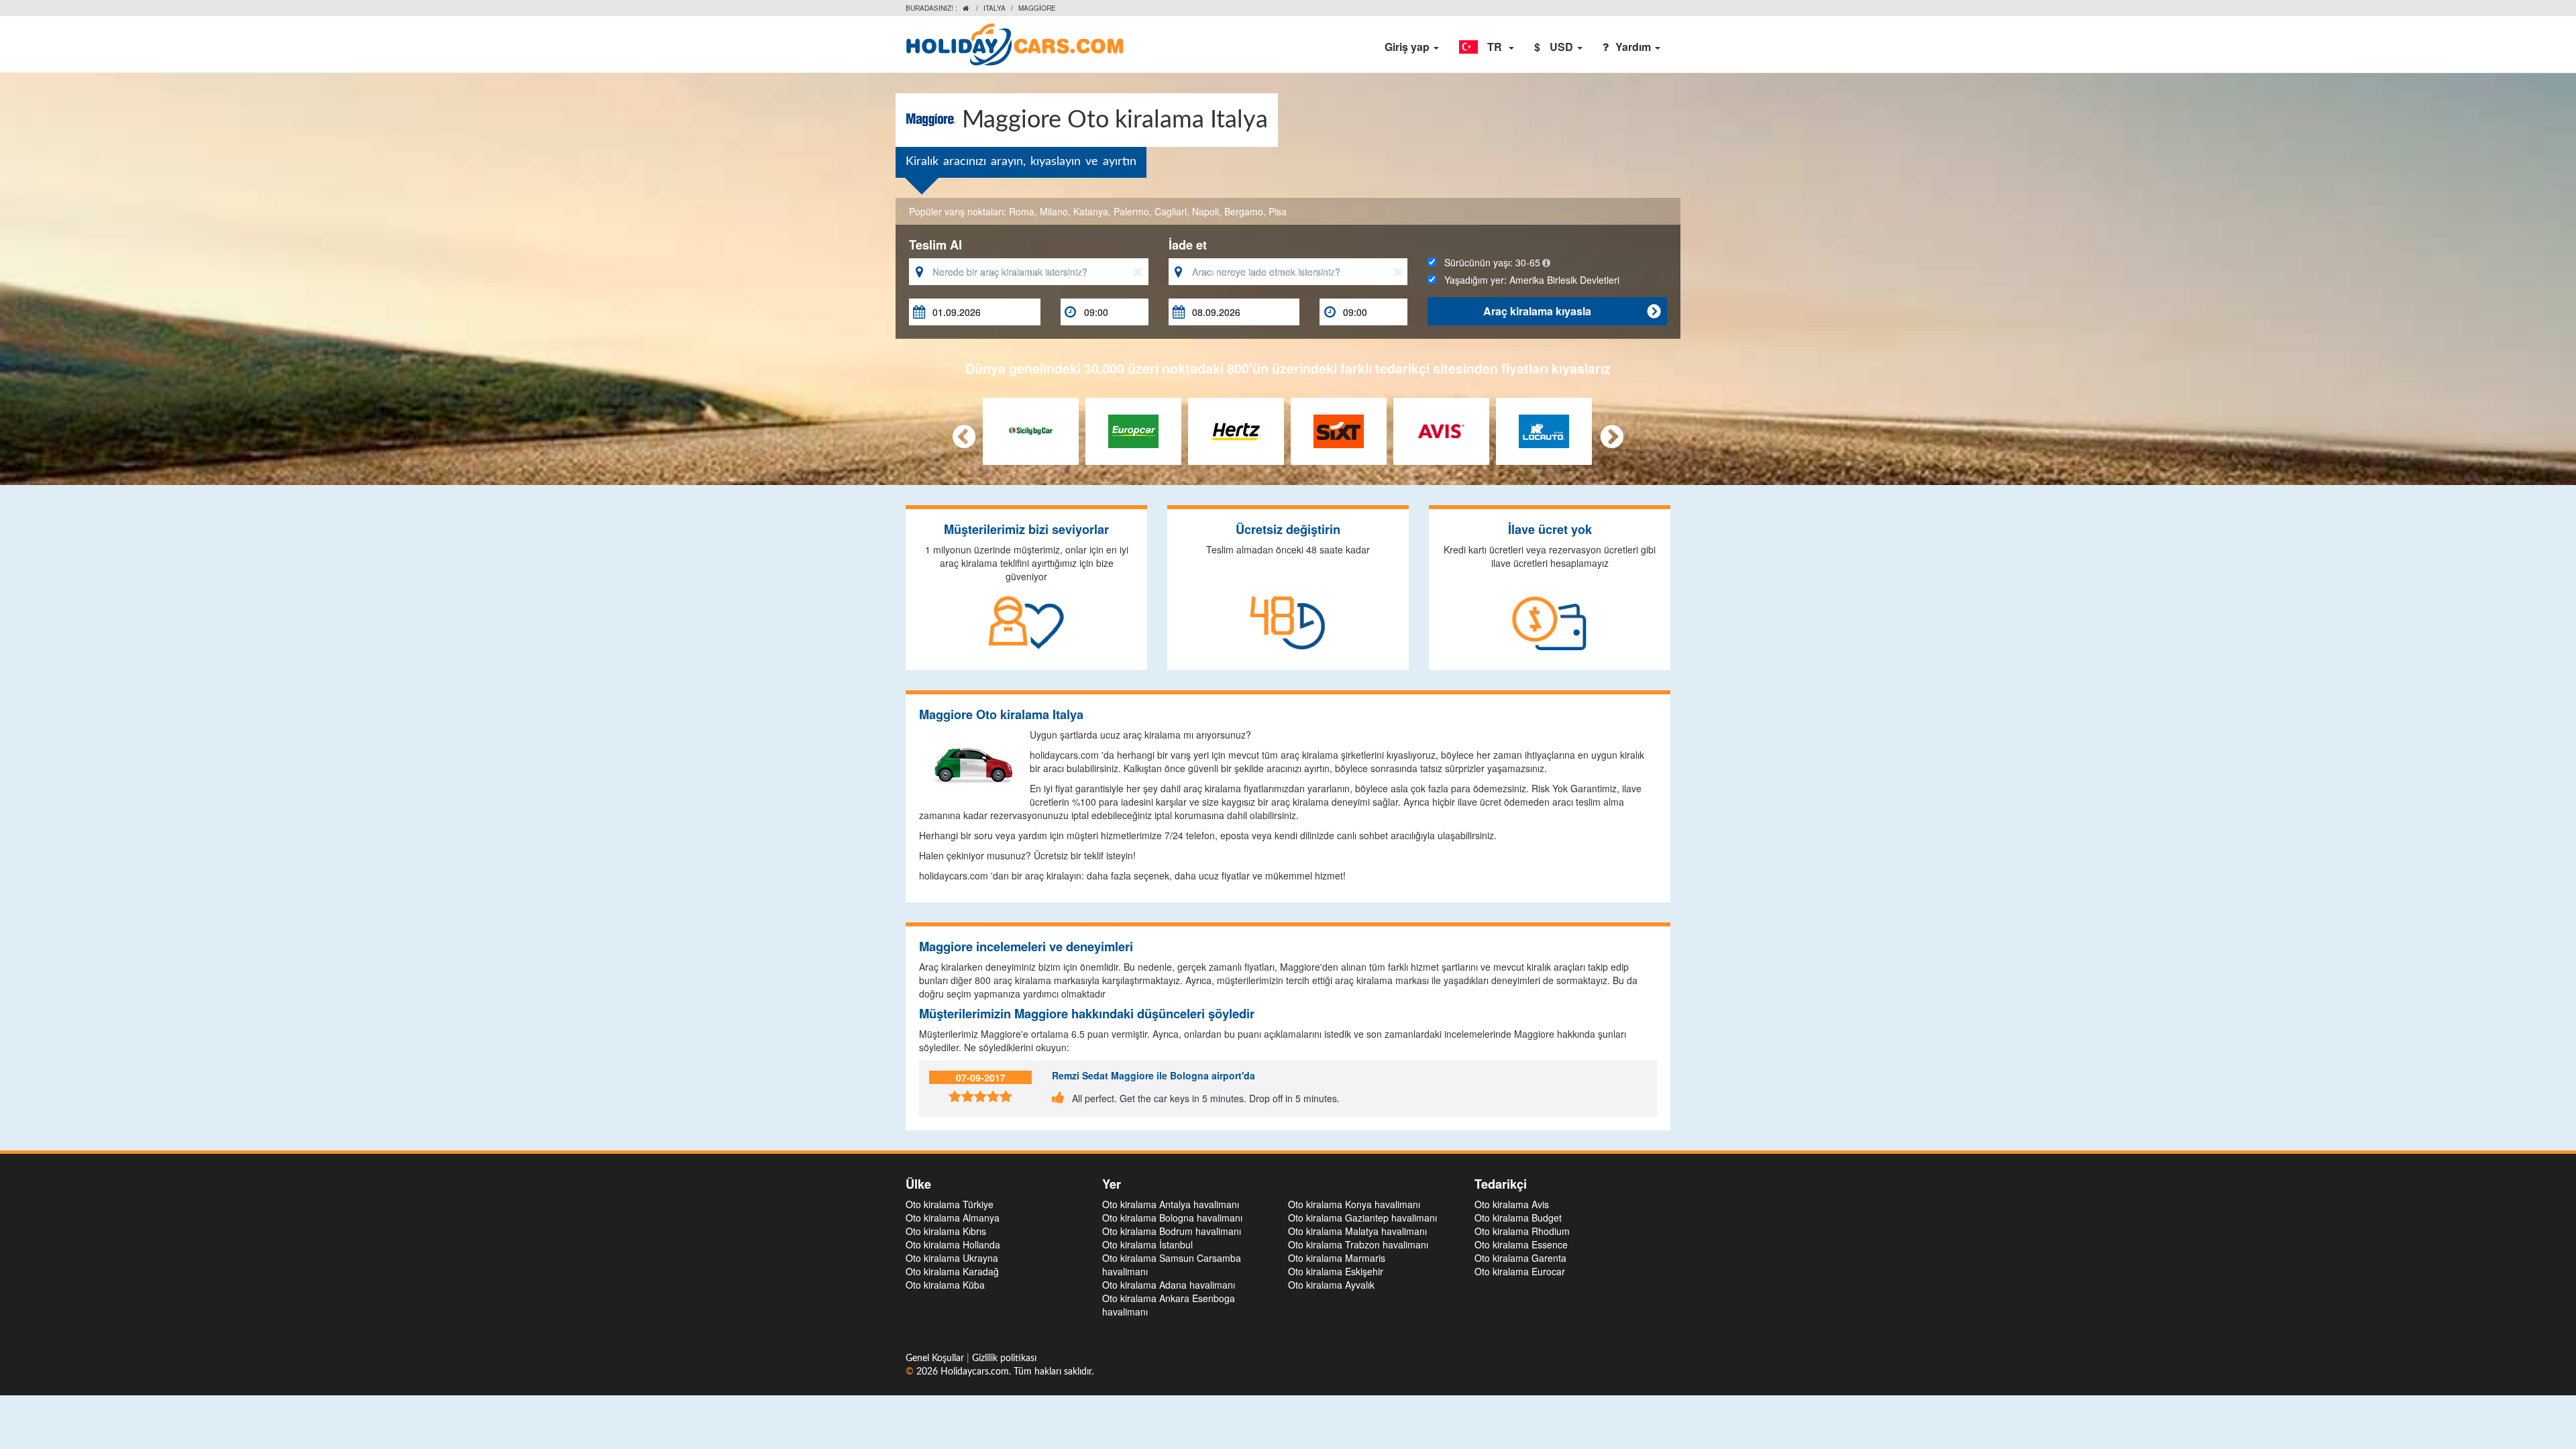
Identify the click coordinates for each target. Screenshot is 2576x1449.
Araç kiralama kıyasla (1572, 311)
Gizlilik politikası (1004, 1358)
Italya (995, 8)
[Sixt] (1339, 429)
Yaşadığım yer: (1528, 280)
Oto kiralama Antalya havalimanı (1171, 1204)
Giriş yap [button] (1408, 47)
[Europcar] (1133, 429)
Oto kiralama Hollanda (953, 1244)
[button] (1487, 47)
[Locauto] (1544, 429)
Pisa (1278, 211)
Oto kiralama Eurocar (1520, 1271)
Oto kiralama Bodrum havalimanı (1172, 1231)
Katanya (1091, 211)
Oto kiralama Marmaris (1337, 1258)
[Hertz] (1236, 429)
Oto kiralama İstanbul (1147, 1244)
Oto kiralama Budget (1518, 1218)
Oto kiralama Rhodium (1522, 1231)
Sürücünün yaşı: (1488, 262)
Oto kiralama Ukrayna (952, 1258)
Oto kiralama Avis (1512, 1204)
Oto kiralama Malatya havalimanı (1357, 1231)
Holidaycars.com (975, 1372)
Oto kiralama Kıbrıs (946, 1231)
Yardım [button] (1634, 47)
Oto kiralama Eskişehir (1336, 1271)
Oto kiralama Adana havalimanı (1169, 1285)
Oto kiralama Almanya (953, 1218)
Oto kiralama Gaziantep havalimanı (1362, 1218)
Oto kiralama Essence (1521, 1244)
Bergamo (1244, 211)
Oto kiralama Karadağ (952, 1271)
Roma (1022, 211)
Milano (1054, 211)
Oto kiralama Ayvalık (1331, 1285)
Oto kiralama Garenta (1520, 1258)
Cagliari (1171, 211)
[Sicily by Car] (1031, 429)
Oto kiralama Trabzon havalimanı (1358, 1244)
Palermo (1131, 211)
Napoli (1205, 211)
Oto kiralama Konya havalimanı (1354, 1204)
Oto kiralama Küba (945, 1285)
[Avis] (1441, 429)
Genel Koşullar (936, 1358)
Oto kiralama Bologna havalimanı (1172, 1218)
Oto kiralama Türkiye (950, 1204)
